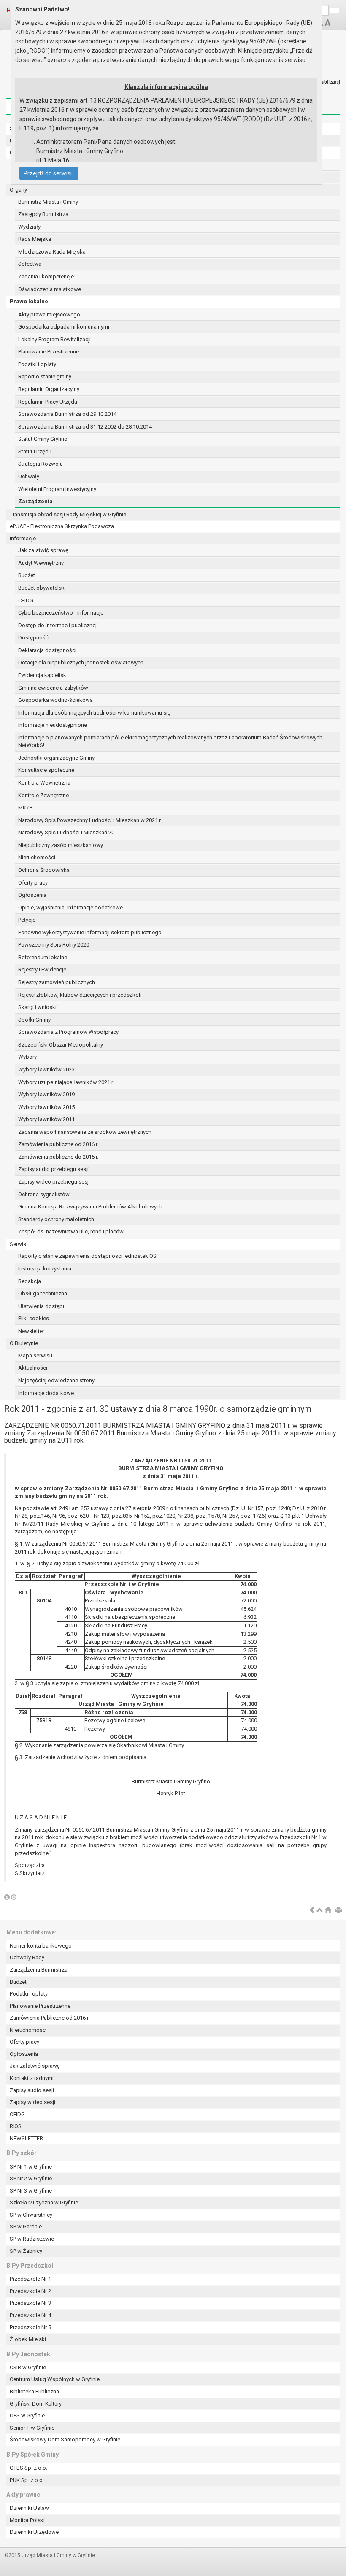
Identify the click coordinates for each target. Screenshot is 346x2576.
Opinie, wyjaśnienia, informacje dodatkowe (70, 908)
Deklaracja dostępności (47, 650)
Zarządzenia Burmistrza (39, 1970)
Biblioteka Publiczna (34, 2391)
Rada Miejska (35, 239)
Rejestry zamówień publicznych (57, 982)
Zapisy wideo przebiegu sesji (54, 1182)
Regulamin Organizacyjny (49, 389)
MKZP (25, 808)
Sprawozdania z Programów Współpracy (68, 1032)
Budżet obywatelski (42, 588)
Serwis (18, 1244)
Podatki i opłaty (37, 364)
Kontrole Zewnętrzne (43, 795)
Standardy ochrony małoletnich (56, 1219)
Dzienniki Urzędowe (34, 2532)
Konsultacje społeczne (46, 770)
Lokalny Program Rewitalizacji (54, 339)
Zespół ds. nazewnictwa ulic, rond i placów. (71, 1231)
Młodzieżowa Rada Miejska (52, 252)
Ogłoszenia (32, 895)
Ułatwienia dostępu (42, 1306)
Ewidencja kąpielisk (42, 675)
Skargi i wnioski (37, 1007)
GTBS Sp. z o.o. (28, 2468)
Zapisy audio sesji (32, 2090)
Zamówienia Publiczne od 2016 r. (50, 2018)
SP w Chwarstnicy (31, 2215)
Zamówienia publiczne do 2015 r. (58, 1157)
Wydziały (29, 227)
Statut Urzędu (35, 452)
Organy (18, 190)
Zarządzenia (35, 501)
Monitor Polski (27, 2520)
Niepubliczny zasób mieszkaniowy (61, 845)
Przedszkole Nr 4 (30, 2315)
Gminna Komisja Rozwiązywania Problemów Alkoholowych (90, 1207)
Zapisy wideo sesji (32, 2102)
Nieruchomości (37, 857)
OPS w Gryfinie (27, 2416)
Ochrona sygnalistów (44, 1194)
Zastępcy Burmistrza (43, 214)
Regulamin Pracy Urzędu (48, 402)
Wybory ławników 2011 (46, 1119)
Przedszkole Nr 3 (30, 2303)
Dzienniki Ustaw (29, 2508)
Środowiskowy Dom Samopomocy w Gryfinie (65, 2440)
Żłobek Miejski (28, 2339)
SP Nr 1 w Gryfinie (31, 2167)
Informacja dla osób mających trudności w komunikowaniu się (94, 713)
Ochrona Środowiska (44, 870)
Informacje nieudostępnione (53, 725)
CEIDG (26, 600)
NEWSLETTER (26, 2138)
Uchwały (29, 476)
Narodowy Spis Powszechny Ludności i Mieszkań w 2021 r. (90, 820)
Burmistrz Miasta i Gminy (48, 202)
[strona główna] (328, 1911)
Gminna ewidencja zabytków (53, 688)
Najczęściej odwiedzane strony (56, 1380)
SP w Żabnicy (26, 2251)
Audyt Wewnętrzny (41, 563)
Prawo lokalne (29, 301)
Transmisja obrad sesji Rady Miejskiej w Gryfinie (68, 514)
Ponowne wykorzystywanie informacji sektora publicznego (90, 932)
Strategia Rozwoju (41, 464)
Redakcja (30, 1281)
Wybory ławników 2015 (46, 1107)
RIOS (16, 2126)
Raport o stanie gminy (45, 376)
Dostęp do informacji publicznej (57, 625)
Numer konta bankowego (41, 1946)
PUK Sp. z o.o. (27, 2480)
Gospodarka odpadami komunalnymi (64, 327)
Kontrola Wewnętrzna (44, 783)
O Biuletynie (24, 1343)
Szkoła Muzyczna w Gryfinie (44, 2202)
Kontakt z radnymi (32, 2078)
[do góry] (320, 1911)
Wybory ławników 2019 (46, 1094)
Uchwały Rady (27, 1957)
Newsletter (31, 1331)
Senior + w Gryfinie (32, 2428)
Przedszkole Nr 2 (30, 2291)
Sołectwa (30, 264)
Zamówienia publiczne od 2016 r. (58, 1144)
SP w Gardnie (26, 2227)
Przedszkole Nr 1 (30, 2279)
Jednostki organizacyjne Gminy (56, 758)
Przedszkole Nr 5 (30, 2327)
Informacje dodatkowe (46, 1393)
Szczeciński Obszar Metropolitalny (61, 1045)
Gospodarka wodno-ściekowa (55, 700)
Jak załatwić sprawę (43, 550)
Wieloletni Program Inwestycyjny (57, 489)
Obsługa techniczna (43, 1293)
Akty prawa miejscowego (49, 314)
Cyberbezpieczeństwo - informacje (61, 613)
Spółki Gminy (34, 1020)
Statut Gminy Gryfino (43, 439)
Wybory (27, 1057)
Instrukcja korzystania (45, 1269)
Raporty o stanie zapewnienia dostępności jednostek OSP (89, 1256)
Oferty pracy (33, 883)
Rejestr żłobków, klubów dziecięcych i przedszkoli (80, 995)
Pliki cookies (34, 1318)
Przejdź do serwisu (49, 173)
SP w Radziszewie (32, 2239)
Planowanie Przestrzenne (49, 352)
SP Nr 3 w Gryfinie (31, 2191)
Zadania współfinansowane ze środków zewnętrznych (85, 1132)
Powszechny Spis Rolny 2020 (54, 945)
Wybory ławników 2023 (46, 1070)
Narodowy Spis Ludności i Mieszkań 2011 (69, 832)
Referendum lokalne (43, 957)
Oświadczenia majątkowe (50, 289)
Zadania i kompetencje (46, 276)
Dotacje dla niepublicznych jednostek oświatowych (81, 662)
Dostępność (33, 638)
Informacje (23, 538)
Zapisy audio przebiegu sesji (53, 1169)
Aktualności (33, 1368)
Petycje (27, 920)
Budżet (27, 575)
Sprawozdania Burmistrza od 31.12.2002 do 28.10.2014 (85, 427)
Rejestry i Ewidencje (42, 970)
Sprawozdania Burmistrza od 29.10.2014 (67, 414)
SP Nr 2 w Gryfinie (31, 2178)
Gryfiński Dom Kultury (36, 2404)
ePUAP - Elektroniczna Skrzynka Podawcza (62, 526)
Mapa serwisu (35, 1355)
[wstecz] (312, 1911)
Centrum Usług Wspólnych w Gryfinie (55, 2379)
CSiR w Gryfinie (28, 2367)
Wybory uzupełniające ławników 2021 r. (66, 1082)
